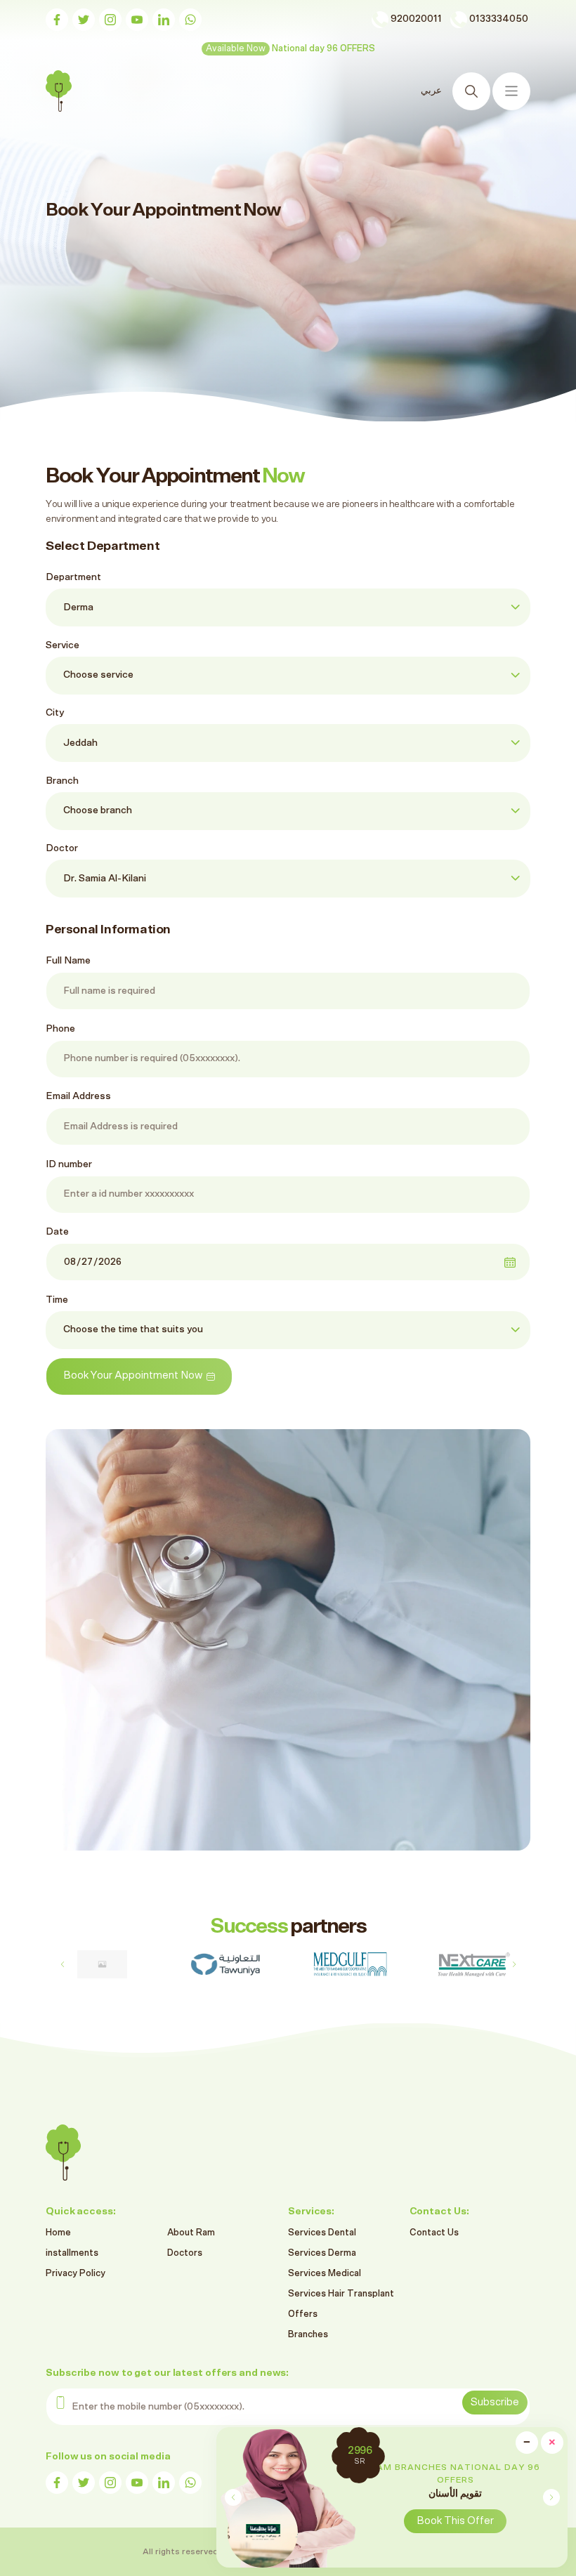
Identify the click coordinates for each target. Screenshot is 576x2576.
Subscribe (495, 2402)
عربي (432, 91)
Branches (308, 2335)
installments (72, 2253)
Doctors (185, 2253)
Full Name (68, 961)
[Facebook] (57, 20)
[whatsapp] (190, 20)
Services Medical (325, 2274)
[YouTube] (137, 20)
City (55, 713)
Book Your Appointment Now (133, 1375)
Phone (60, 1029)
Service (63, 645)
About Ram (191, 2233)
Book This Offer (455, 2521)
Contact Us (434, 2233)
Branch (62, 781)
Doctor (62, 848)
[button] (551, 2497)
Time (57, 1300)
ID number (69, 1164)
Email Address (78, 1096)
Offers (303, 2314)
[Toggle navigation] (511, 91)
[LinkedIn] (164, 20)
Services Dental (322, 2233)
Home (58, 2233)
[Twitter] (84, 20)
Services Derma (322, 2253)
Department (73, 577)
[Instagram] (110, 20)
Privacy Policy (76, 2274)
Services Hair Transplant (341, 2294)
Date (57, 1232)
